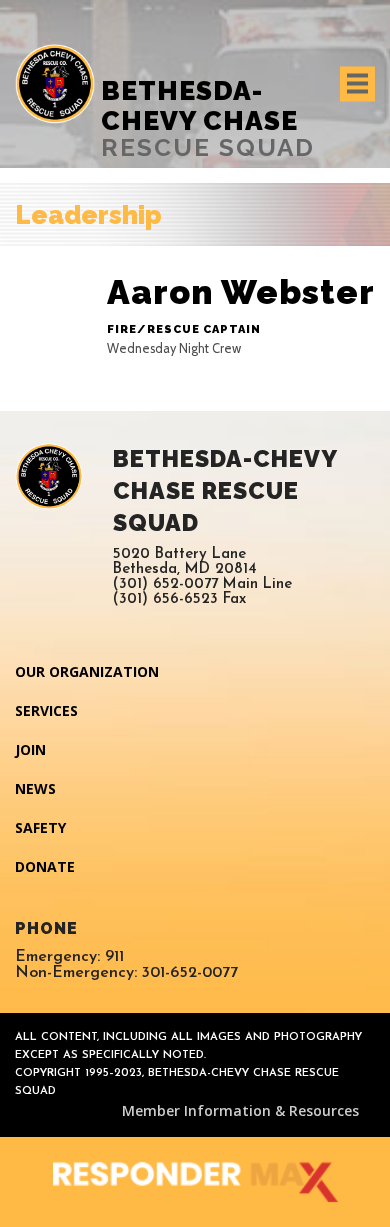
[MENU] (357, 83)
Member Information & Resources (240, 1110)
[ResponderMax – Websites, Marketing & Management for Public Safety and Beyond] (195, 1182)
